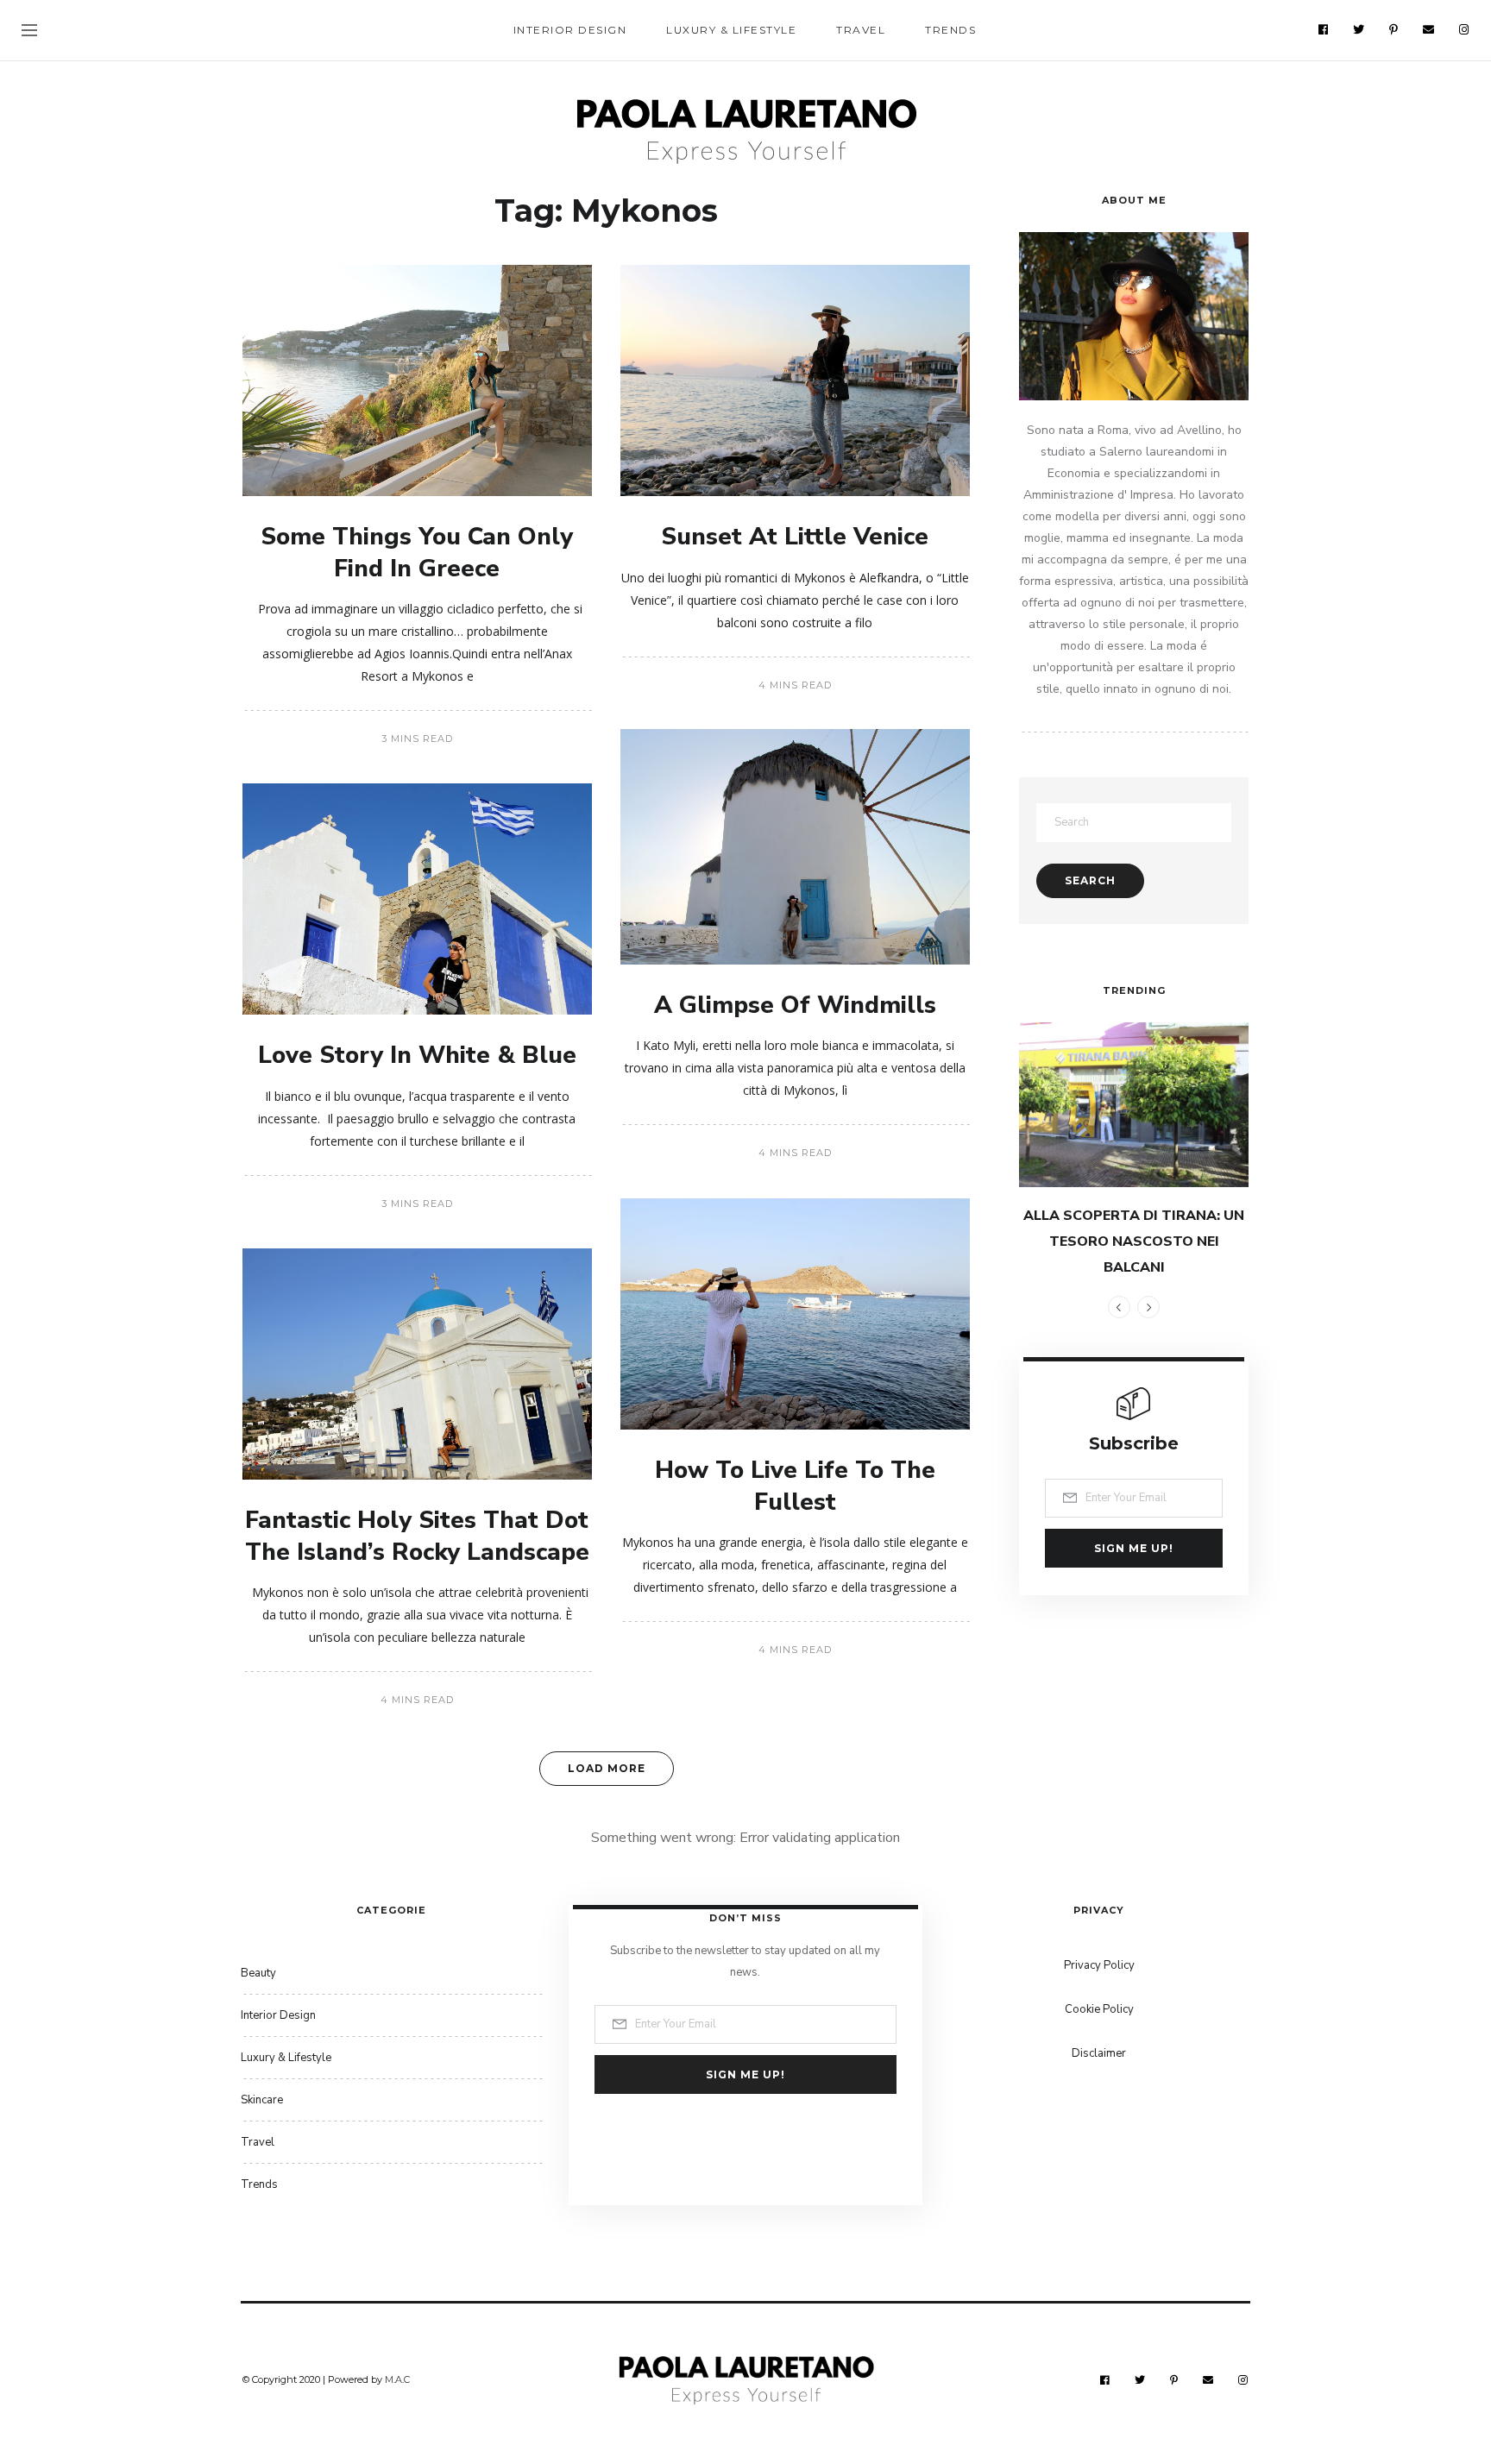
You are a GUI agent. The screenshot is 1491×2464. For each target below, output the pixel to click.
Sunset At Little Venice (795, 537)
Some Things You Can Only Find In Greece (417, 552)
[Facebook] (1324, 29)
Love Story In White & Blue (417, 1055)
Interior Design (570, 30)
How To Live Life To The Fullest (795, 1486)
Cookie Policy (1099, 2009)
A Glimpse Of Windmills (795, 1005)
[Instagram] (1464, 29)
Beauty (258, 1973)
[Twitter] (1359, 29)
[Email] (1429, 29)
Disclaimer (1099, 2053)
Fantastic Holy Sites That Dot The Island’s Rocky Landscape (417, 1536)
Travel (861, 30)
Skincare (262, 2100)
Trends (950, 30)
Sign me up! (1134, 1548)
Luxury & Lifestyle (731, 30)
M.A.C (397, 2379)
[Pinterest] (1394, 29)
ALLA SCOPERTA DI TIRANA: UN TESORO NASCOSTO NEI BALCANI (1134, 1241)
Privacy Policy (1099, 1965)
